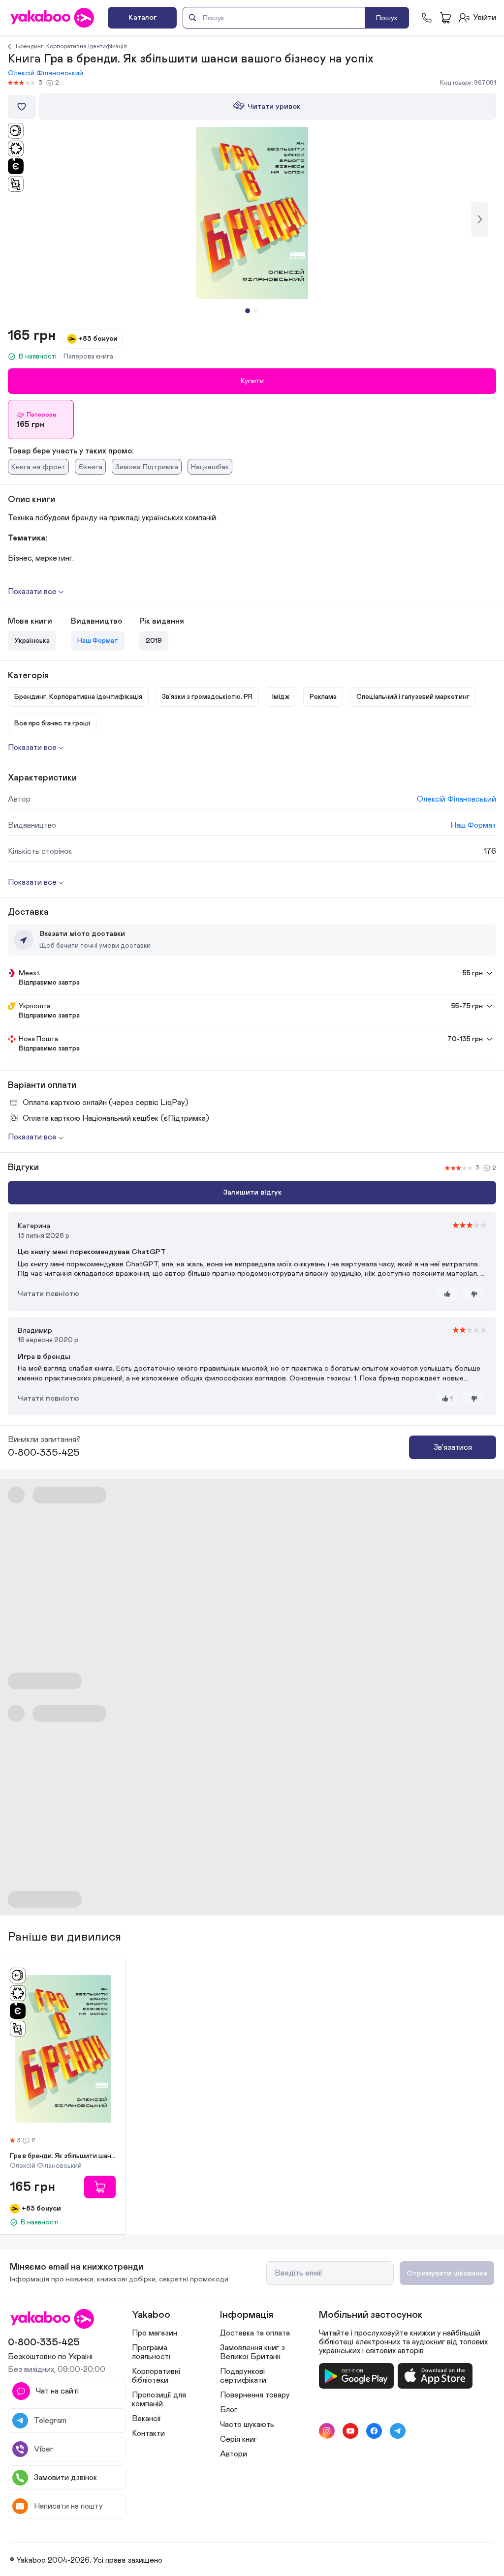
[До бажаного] (22, 107)
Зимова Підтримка (147, 467)
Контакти (148, 2433)
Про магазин (155, 2333)
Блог (229, 2410)
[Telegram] (398, 2431)
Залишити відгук (252, 1192)
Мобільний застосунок (371, 2315)
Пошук (387, 18)
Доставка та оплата (255, 2333)
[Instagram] (327, 2431)
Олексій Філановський (46, 73)
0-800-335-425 (44, 1453)
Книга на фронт (38, 467)
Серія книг (238, 2439)
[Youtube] (350, 2431)
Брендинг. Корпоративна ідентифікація (71, 46)
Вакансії (146, 2419)
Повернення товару (255, 2395)
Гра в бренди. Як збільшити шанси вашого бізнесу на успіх (63, 2156)
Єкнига (90, 467)
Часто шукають (247, 2425)
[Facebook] (374, 2431)
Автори (234, 2454)
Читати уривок (274, 106)
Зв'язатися (453, 1447)
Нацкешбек (210, 467)
